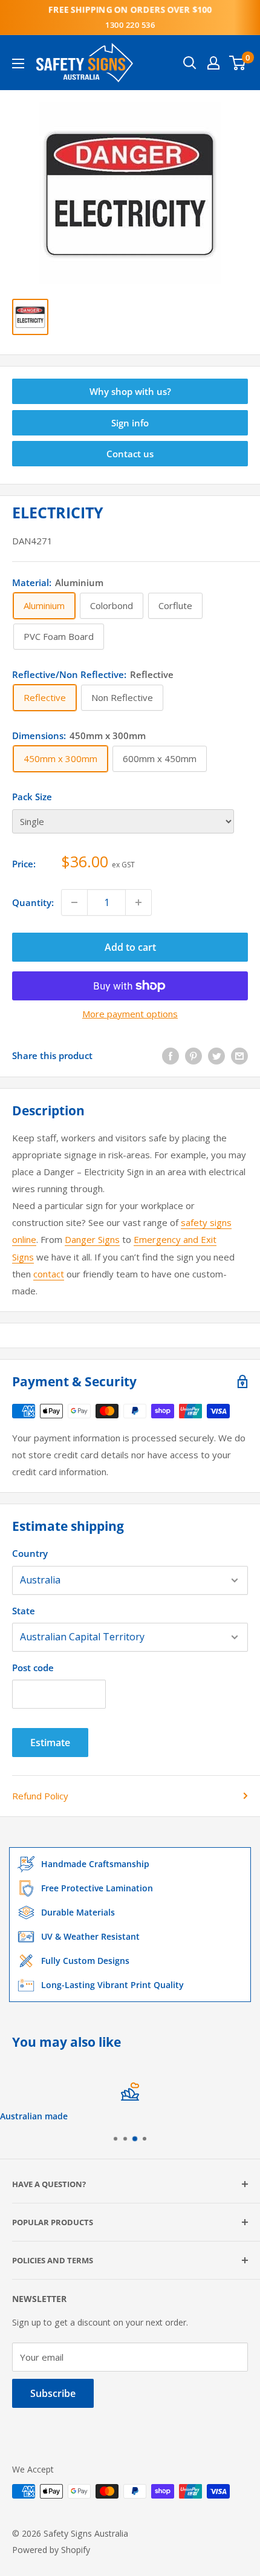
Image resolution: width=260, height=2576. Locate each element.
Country (30, 1553)
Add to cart (130, 947)
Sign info (130, 423)
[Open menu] (18, 64)
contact (49, 1274)
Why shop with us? (130, 391)
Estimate (50, 1743)
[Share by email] (239, 1055)
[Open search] (190, 63)
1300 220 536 (130, 25)
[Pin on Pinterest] (193, 1055)
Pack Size (32, 797)
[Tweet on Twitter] (216, 1055)
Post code (33, 1668)
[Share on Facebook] (171, 1055)
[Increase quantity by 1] (138, 902)
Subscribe (53, 2393)
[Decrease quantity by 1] (74, 902)
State (24, 1611)
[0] (238, 63)
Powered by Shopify (51, 2550)
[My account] (213, 63)
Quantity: (33, 902)
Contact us (130, 454)
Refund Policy (40, 1796)
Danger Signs (92, 1239)
